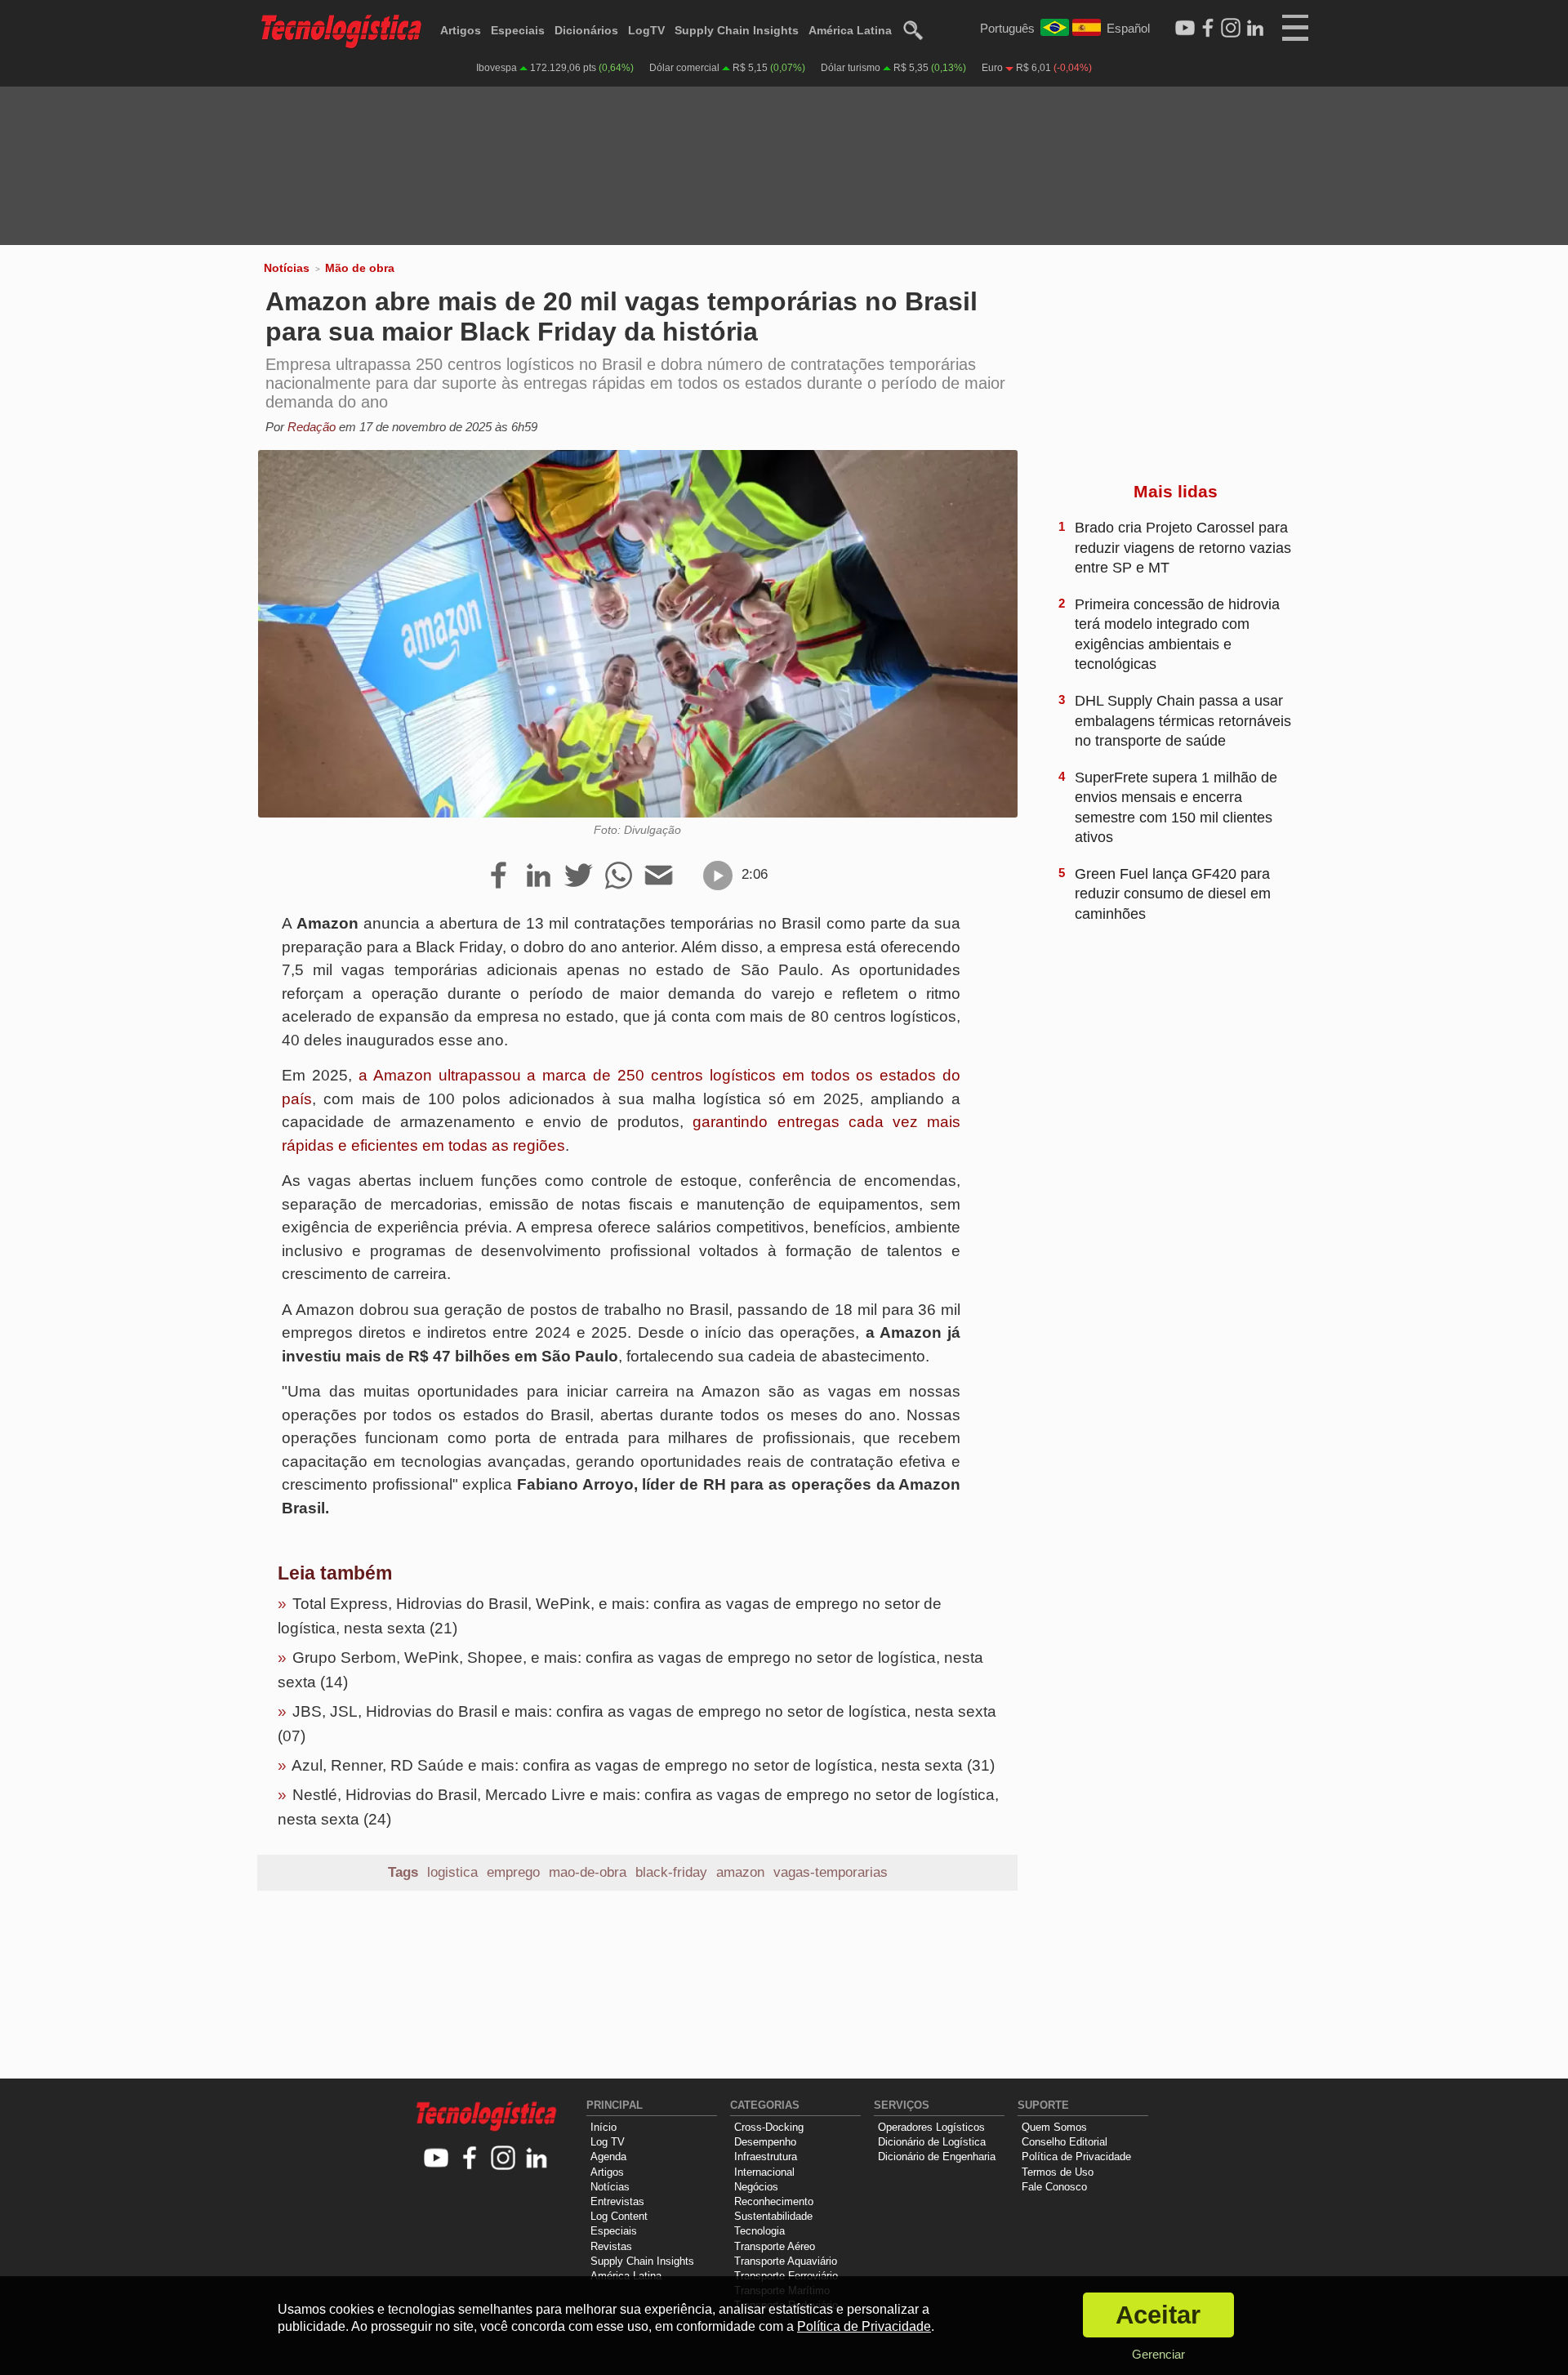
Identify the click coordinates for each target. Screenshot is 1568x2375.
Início (604, 2127)
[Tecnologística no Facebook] (470, 2159)
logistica (452, 1872)
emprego (513, 1872)
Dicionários (586, 30)
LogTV (646, 30)
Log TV (608, 2142)
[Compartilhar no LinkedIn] (539, 876)
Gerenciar (1158, 2354)
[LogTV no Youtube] (437, 2159)
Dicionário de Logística (932, 2142)
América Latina (850, 30)
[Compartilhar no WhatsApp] (619, 876)
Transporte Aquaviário (786, 2261)
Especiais (518, 30)
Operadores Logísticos (931, 2127)
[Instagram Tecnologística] (1231, 29)
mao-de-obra (588, 1872)
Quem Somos (1054, 2127)
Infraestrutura (766, 2157)
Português (1007, 28)
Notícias (287, 268)
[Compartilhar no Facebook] (499, 876)
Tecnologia (759, 2231)
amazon (740, 1872)
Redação (312, 427)
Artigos (461, 30)
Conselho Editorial (1065, 2142)
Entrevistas (617, 2201)
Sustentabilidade (773, 2216)
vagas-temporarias (831, 1872)
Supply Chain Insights (737, 30)
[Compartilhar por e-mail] (659, 876)
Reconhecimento (774, 2201)
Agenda (608, 2157)
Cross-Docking (769, 2127)
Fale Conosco (1054, 2187)
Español (1128, 28)
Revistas (611, 2246)
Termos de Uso (1058, 2172)
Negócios (756, 2187)
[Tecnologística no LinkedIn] (537, 2159)
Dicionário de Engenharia (937, 2157)
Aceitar (1158, 2315)
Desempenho (765, 2142)
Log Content (619, 2216)
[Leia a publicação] (718, 876)
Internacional (764, 2172)
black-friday (671, 1872)
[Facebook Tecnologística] (1208, 29)
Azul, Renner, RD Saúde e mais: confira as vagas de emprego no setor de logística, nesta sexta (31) (643, 1765)
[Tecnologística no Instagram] (503, 2159)
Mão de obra (360, 268)
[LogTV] (1185, 29)
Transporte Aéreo (775, 2246)
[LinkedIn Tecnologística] (1255, 29)
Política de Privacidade (1076, 2157)
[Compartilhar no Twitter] (579, 876)
